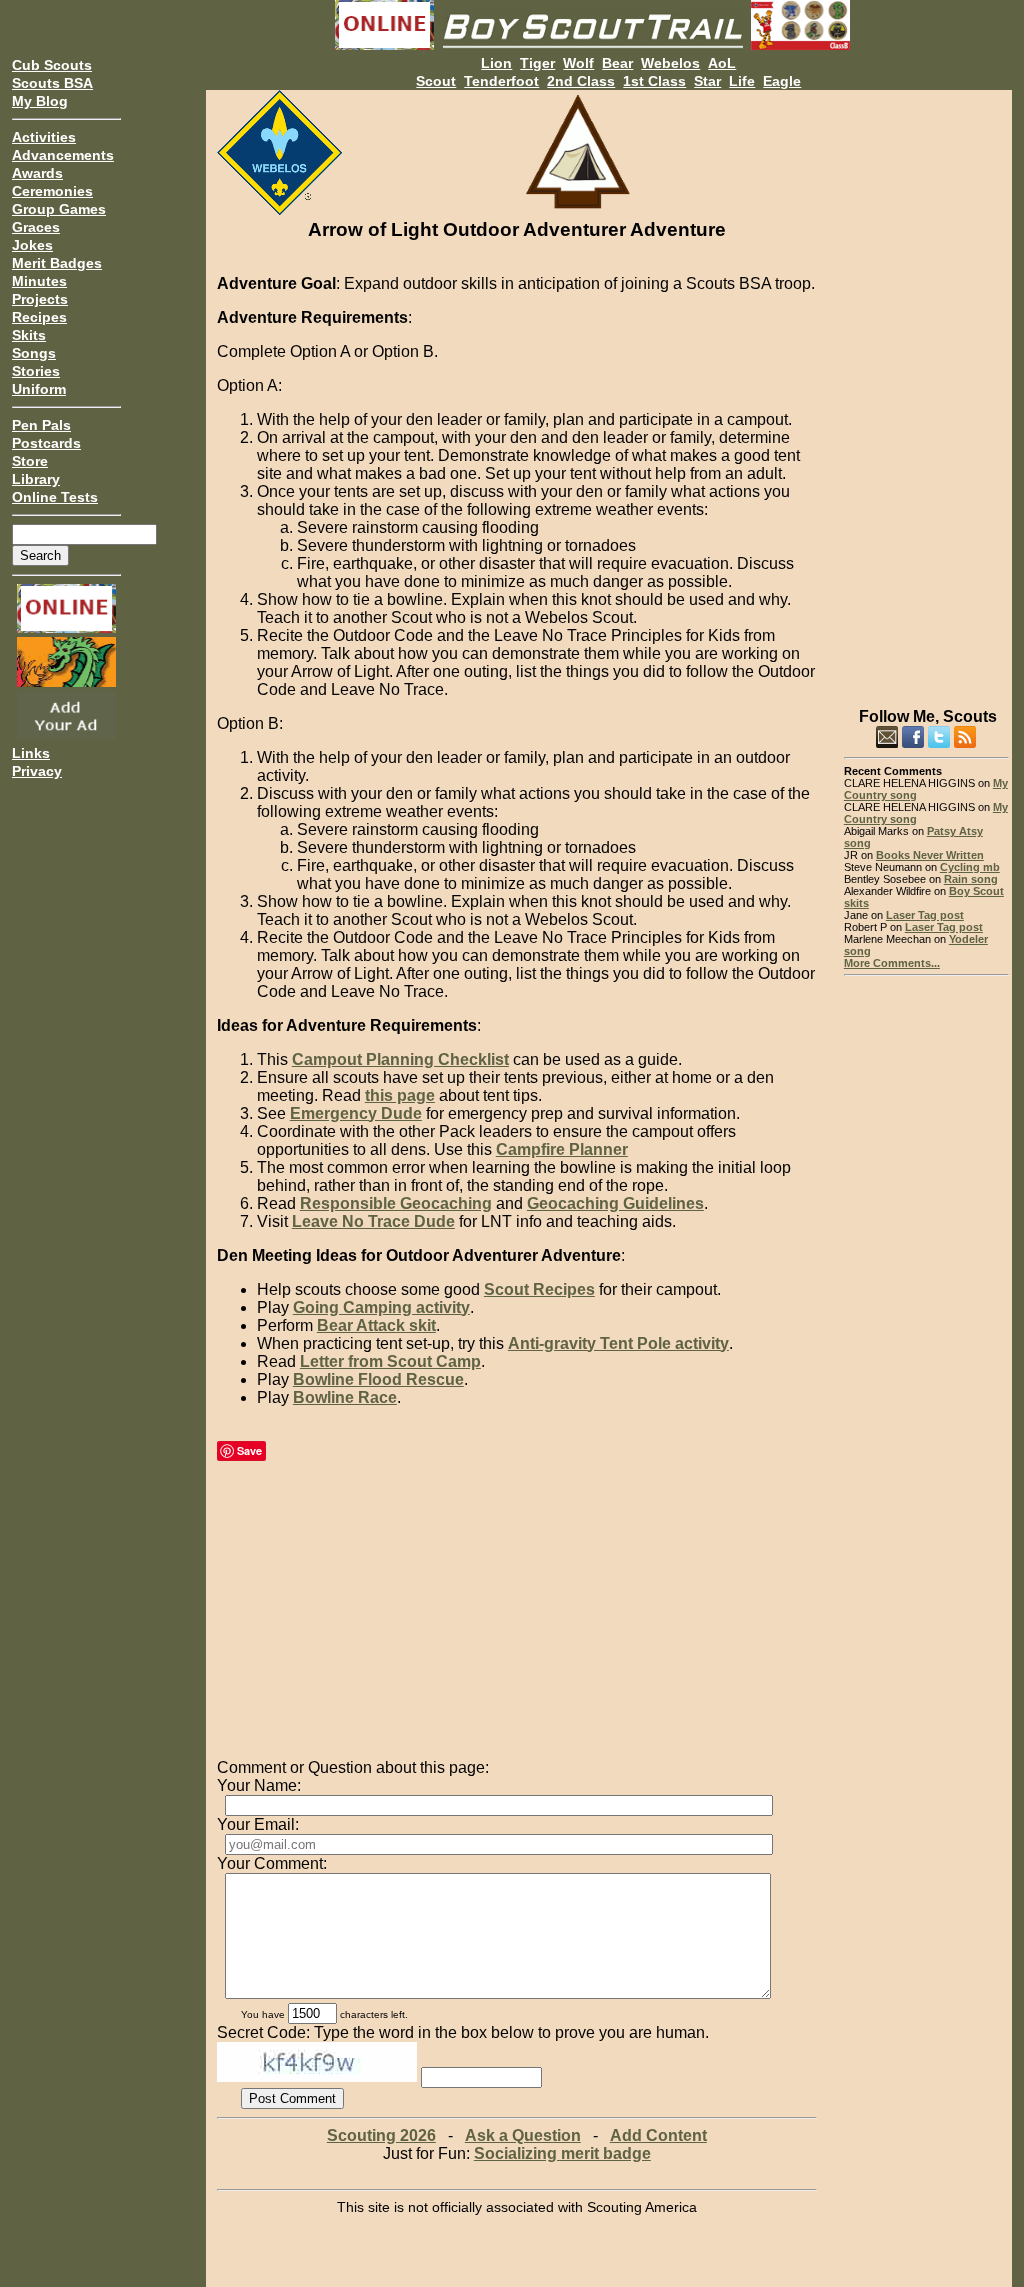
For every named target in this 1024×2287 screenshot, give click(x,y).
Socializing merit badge (562, 2153)
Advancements (63, 155)
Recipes (39, 317)
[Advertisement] (926, 390)
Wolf (578, 63)
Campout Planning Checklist (400, 1059)
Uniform (39, 389)
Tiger (537, 63)
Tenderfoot (501, 81)
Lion (496, 63)
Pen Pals (41, 425)
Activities (44, 137)
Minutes (39, 281)
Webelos (670, 63)
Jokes (32, 245)
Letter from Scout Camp (390, 1361)
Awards (37, 173)
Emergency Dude (356, 1113)
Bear (617, 63)
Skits (29, 335)
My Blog (40, 101)
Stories (36, 371)
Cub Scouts (52, 65)
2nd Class (581, 81)
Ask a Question (523, 2135)
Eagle (782, 81)
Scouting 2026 (381, 2135)
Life (742, 81)
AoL (722, 63)
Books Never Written (930, 855)
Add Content (658, 2135)
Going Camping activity (381, 1307)
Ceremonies (52, 191)
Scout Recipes (539, 1289)
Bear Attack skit (376, 1325)
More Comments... (892, 963)
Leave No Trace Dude (373, 1221)
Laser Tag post (925, 915)
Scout (436, 81)
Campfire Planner (562, 1149)
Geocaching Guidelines (615, 1203)
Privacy (37, 771)
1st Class (654, 81)
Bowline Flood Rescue (378, 1379)
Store (30, 461)
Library (36, 479)
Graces (36, 227)
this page (400, 1095)
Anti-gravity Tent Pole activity (618, 1343)
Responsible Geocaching (396, 1203)
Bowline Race (345, 1397)
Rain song (971, 879)
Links (31, 753)
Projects (40, 299)
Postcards (46, 443)
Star (707, 81)
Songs (34, 353)
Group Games (59, 209)
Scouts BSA (52, 83)
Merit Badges (57, 263)
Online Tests (55, 497)
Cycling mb (970, 867)
